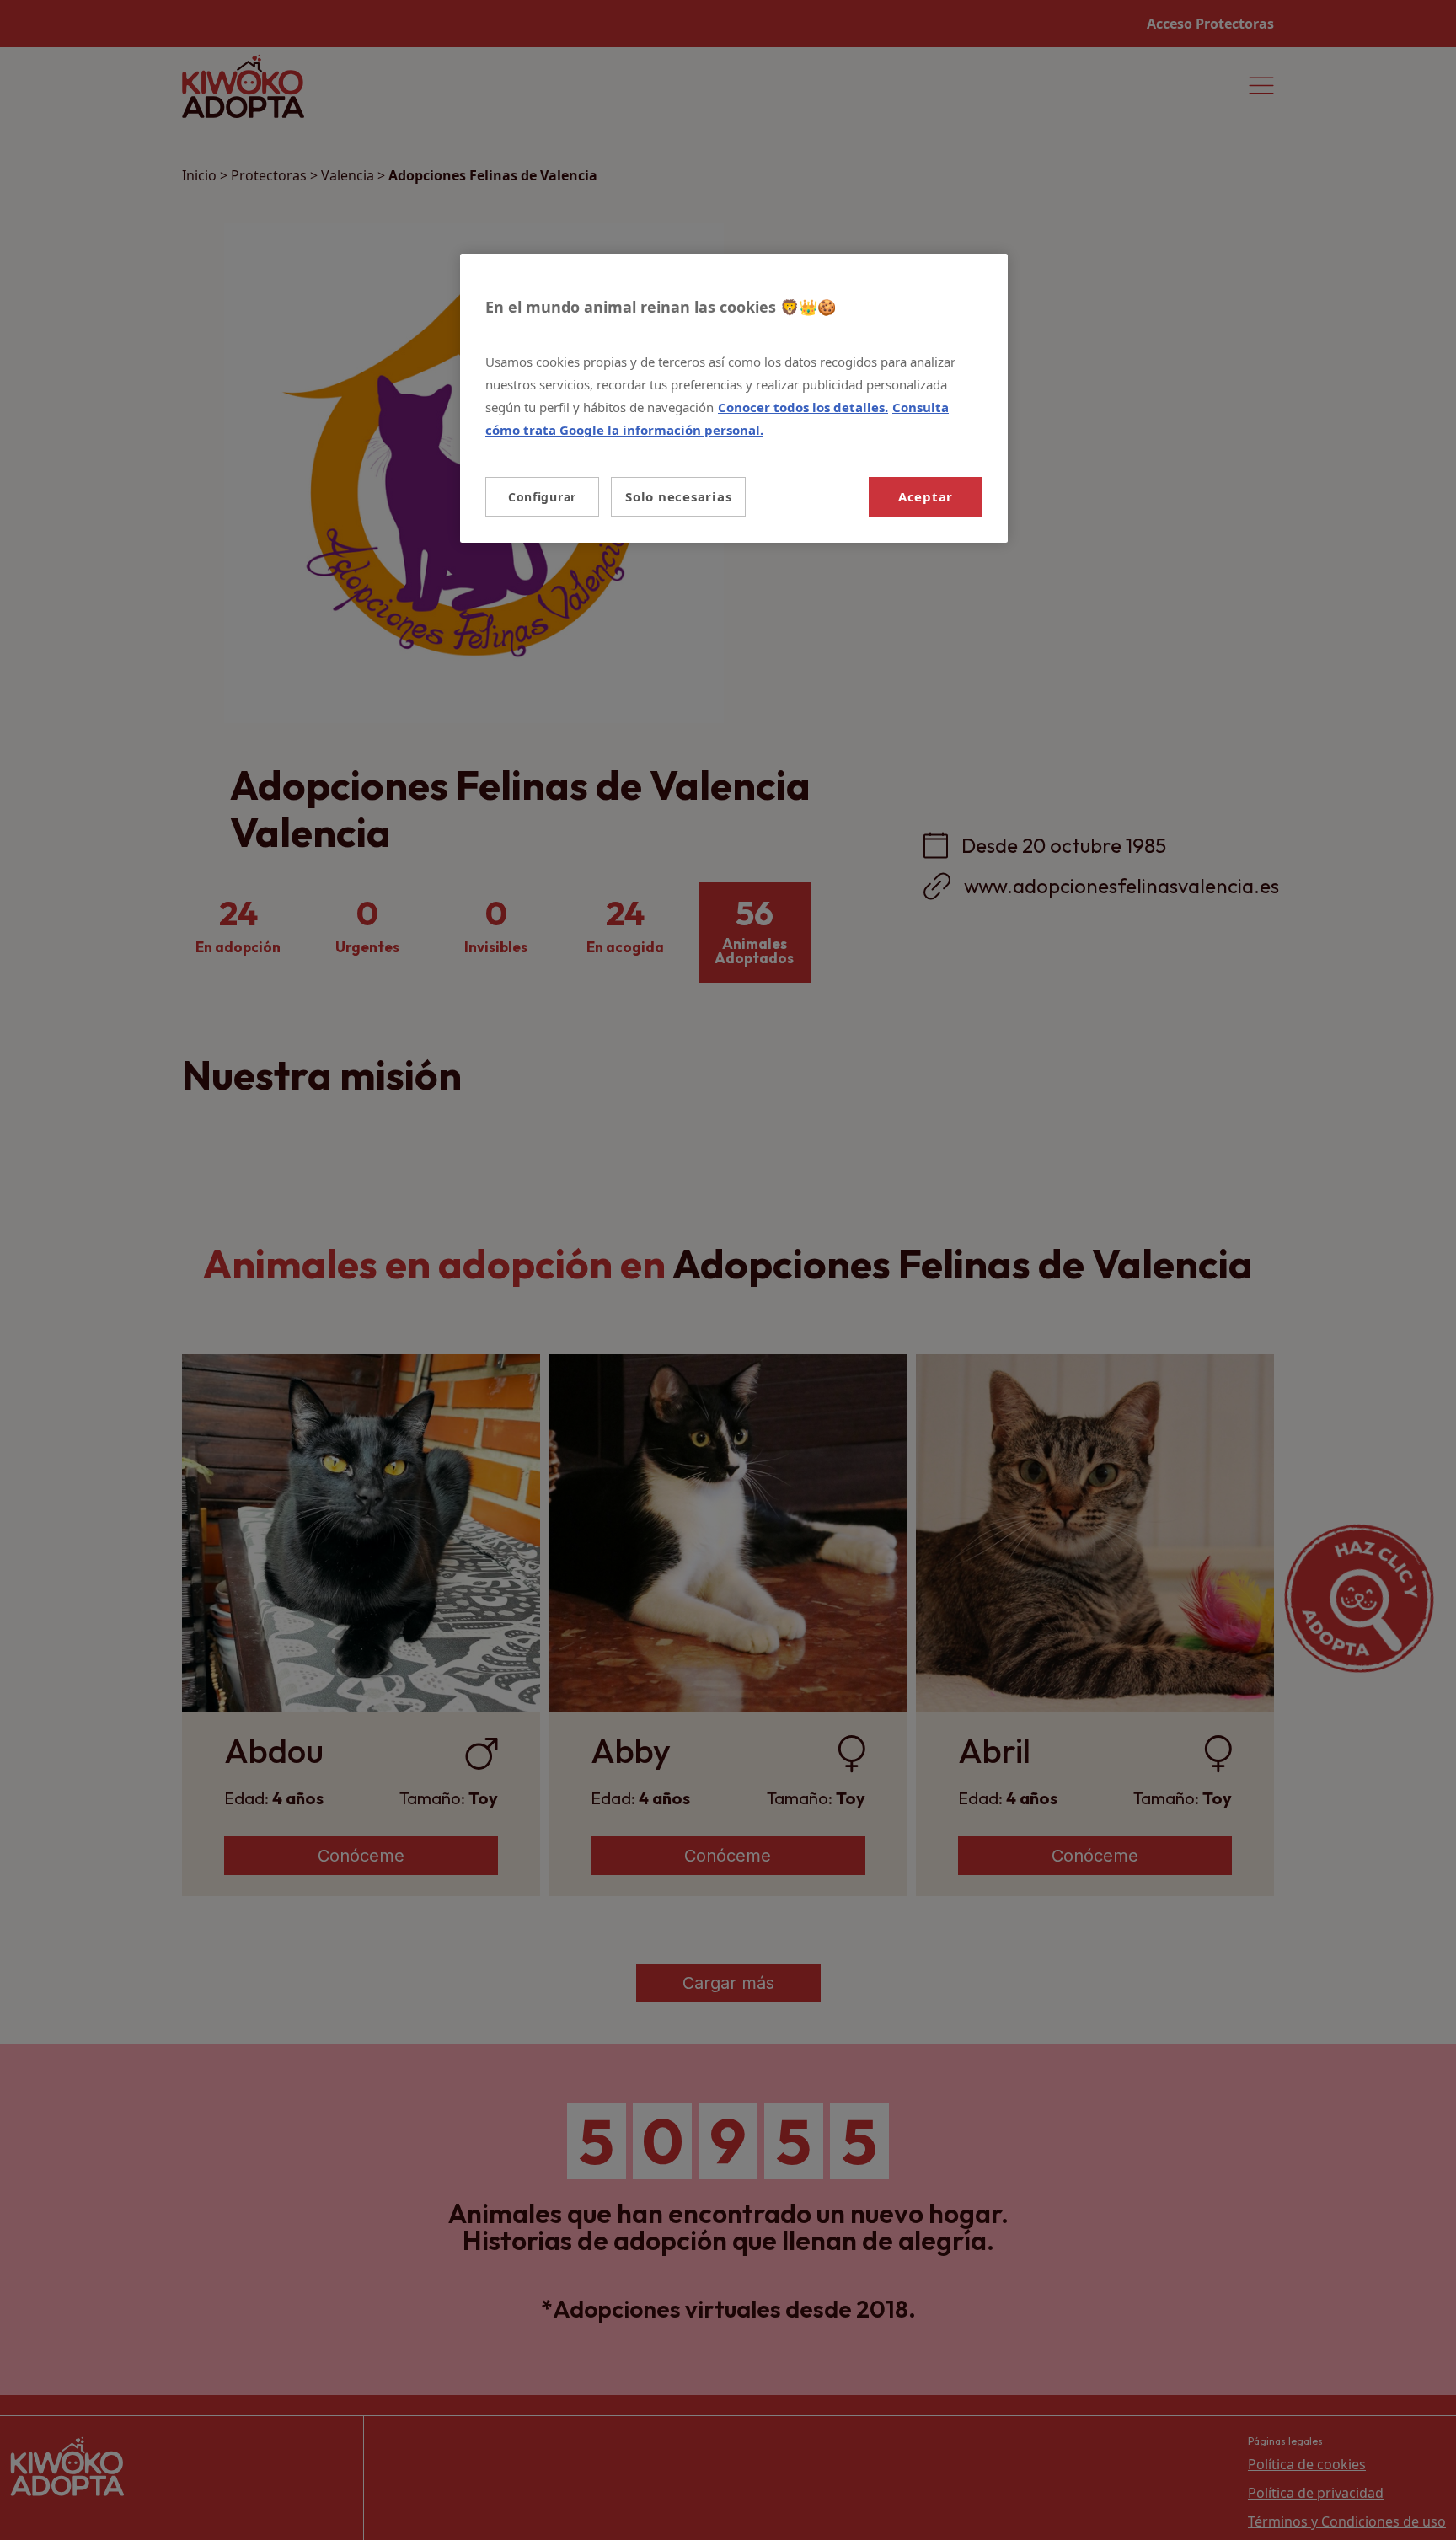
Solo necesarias (678, 496)
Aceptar (926, 496)
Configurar (542, 497)
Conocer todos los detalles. (803, 407)
